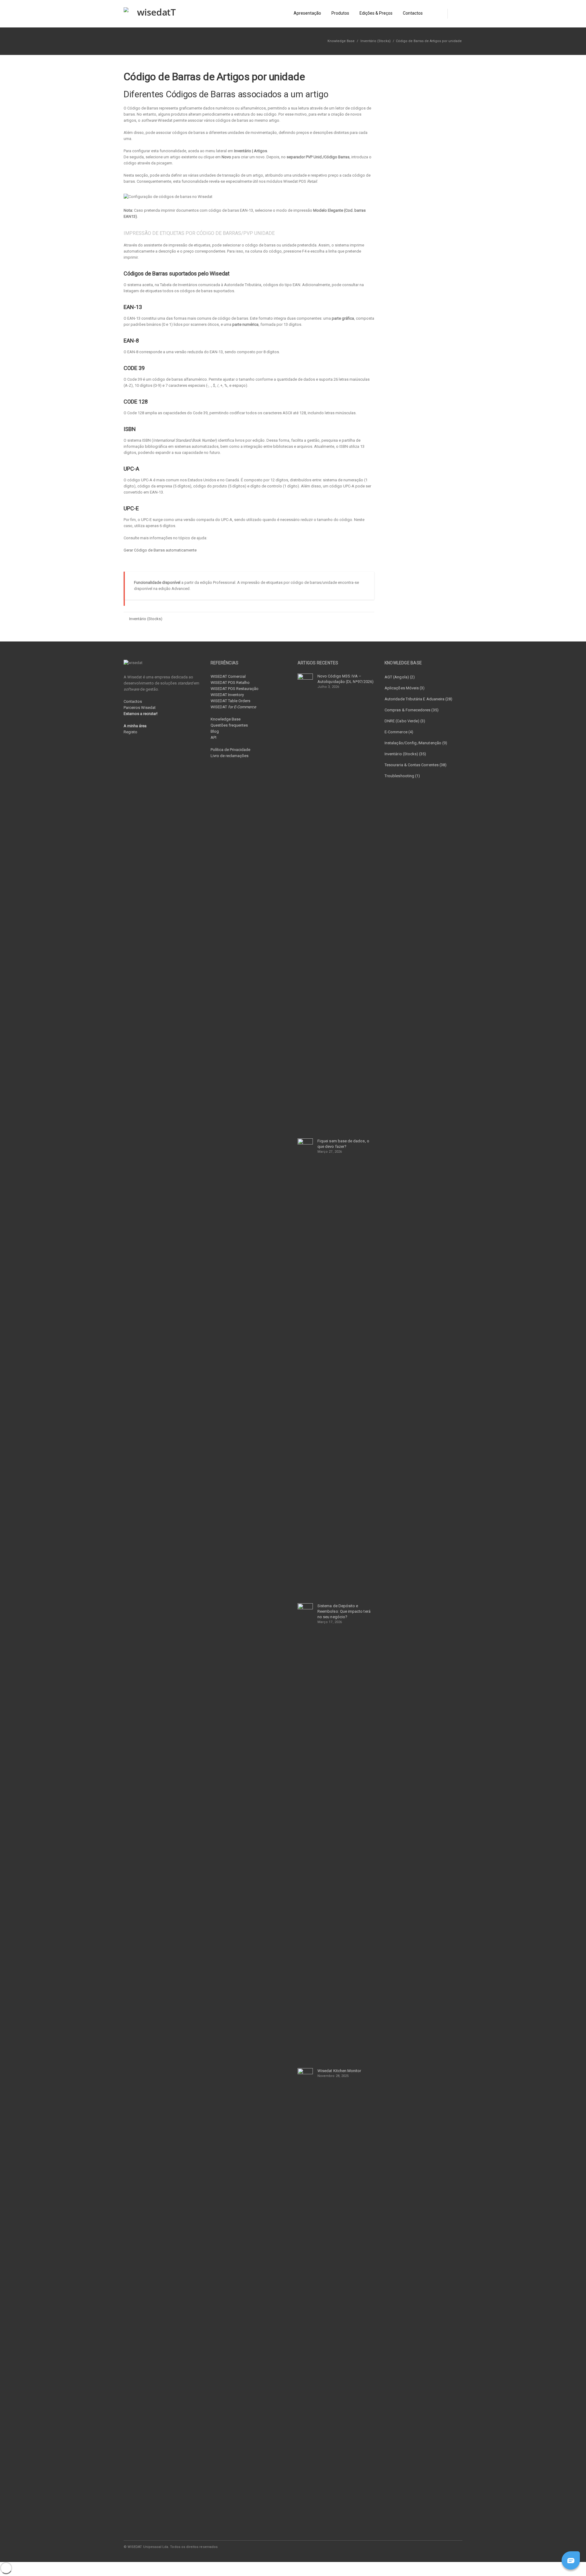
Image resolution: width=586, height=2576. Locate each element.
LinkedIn (431, 2547)
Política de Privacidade (230, 750)
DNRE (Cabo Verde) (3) (405, 721)
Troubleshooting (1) (402, 776)
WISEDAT (233, 707)
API (213, 737)
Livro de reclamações (230, 756)
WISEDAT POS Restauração (235, 689)
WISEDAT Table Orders (230, 701)
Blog (215, 731)
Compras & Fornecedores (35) (412, 710)
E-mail (443, 2547)
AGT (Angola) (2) (400, 677)
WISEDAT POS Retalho (230, 683)
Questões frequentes (229, 725)
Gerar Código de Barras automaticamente (160, 550)
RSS (456, 2547)
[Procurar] (455, 14)
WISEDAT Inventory (227, 695)
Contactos (133, 701)
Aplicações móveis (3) (405, 688)
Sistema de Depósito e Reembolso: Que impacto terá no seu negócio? (344, 1611)
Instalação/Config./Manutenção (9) (416, 743)
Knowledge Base (226, 719)
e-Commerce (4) (399, 732)
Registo (130, 732)
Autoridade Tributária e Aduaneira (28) (418, 699)
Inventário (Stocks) (376, 41)
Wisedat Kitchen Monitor (339, 2071)
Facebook (418, 2547)
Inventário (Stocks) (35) (405, 754)
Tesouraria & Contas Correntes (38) (416, 765)
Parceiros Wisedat (140, 708)
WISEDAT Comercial (228, 676)
